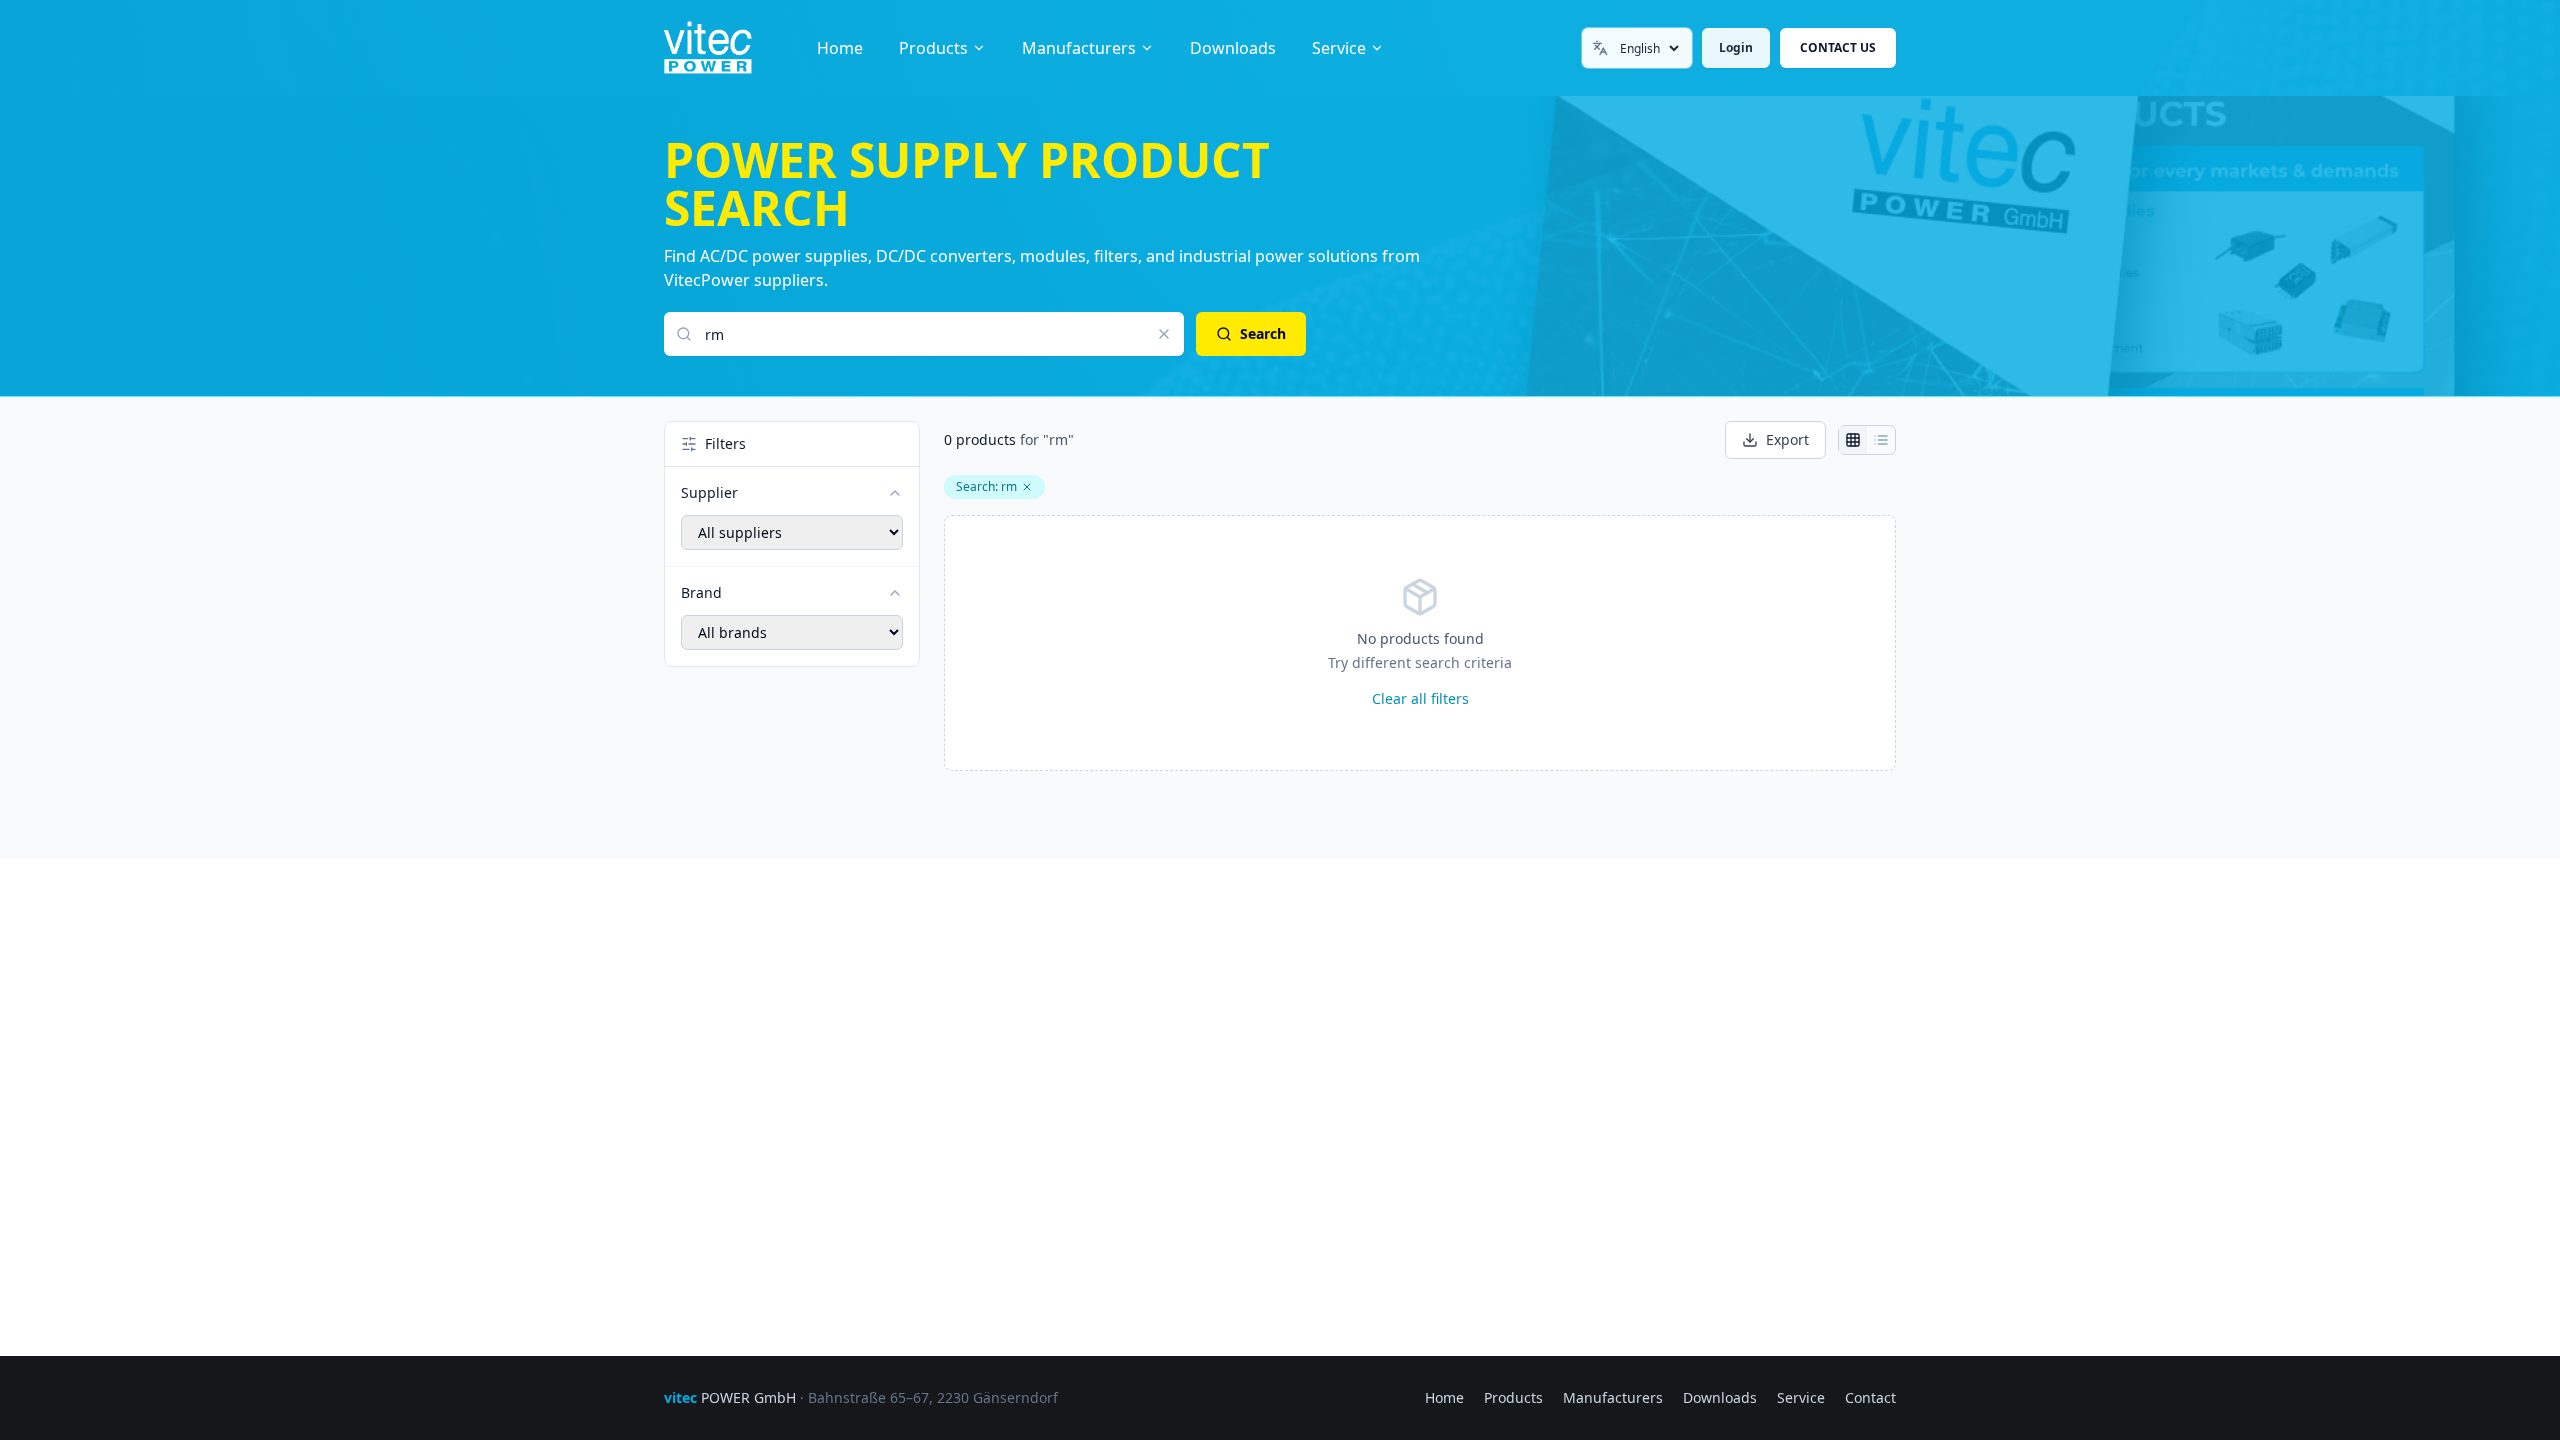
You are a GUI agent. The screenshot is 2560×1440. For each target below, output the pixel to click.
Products (933, 48)
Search (1263, 333)
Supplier (709, 492)
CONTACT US (1838, 47)
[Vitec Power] (728, 48)
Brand (701, 592)
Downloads (1233, 48)
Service (1339, 48)
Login (1736, 47)
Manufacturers (1079, 48)
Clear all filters (1420, 698)
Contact (1870, 1397)
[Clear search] (1164, 334)
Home (840, 48)
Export (1787, 439)
